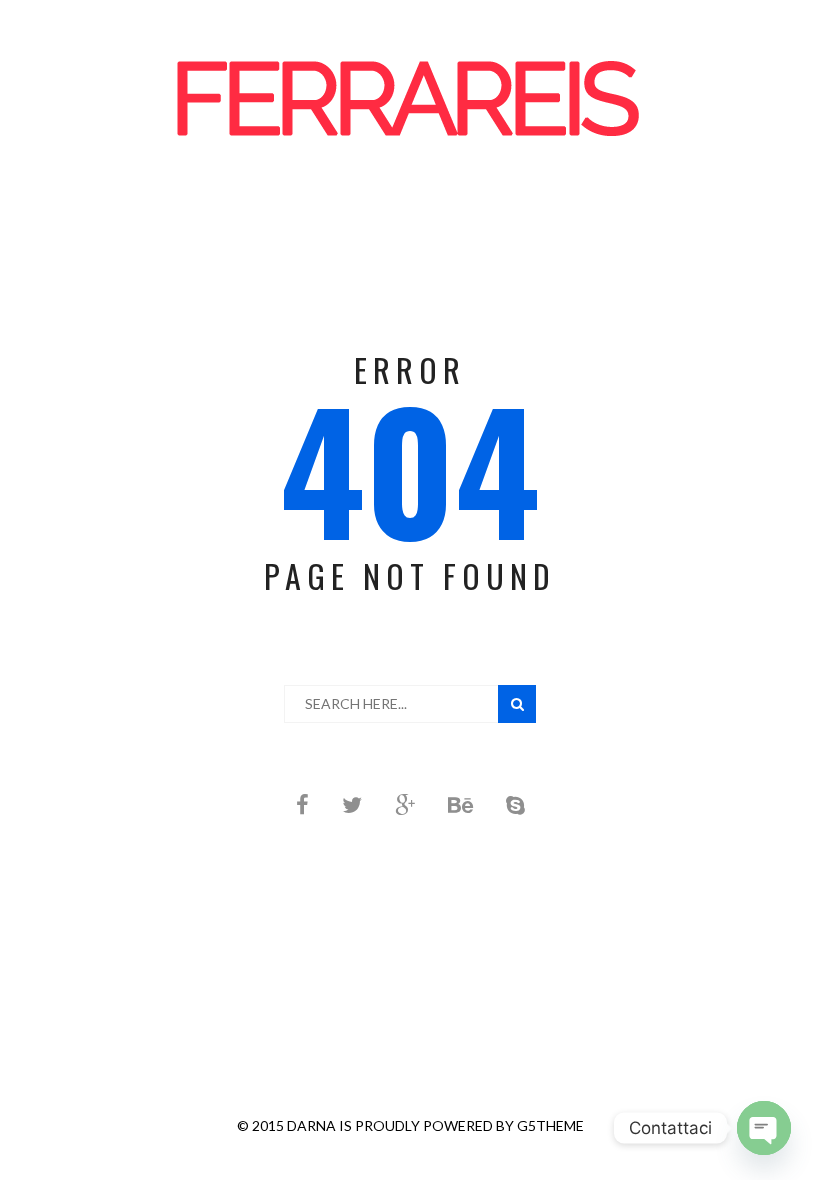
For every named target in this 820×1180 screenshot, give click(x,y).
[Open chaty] (764, 1128)
